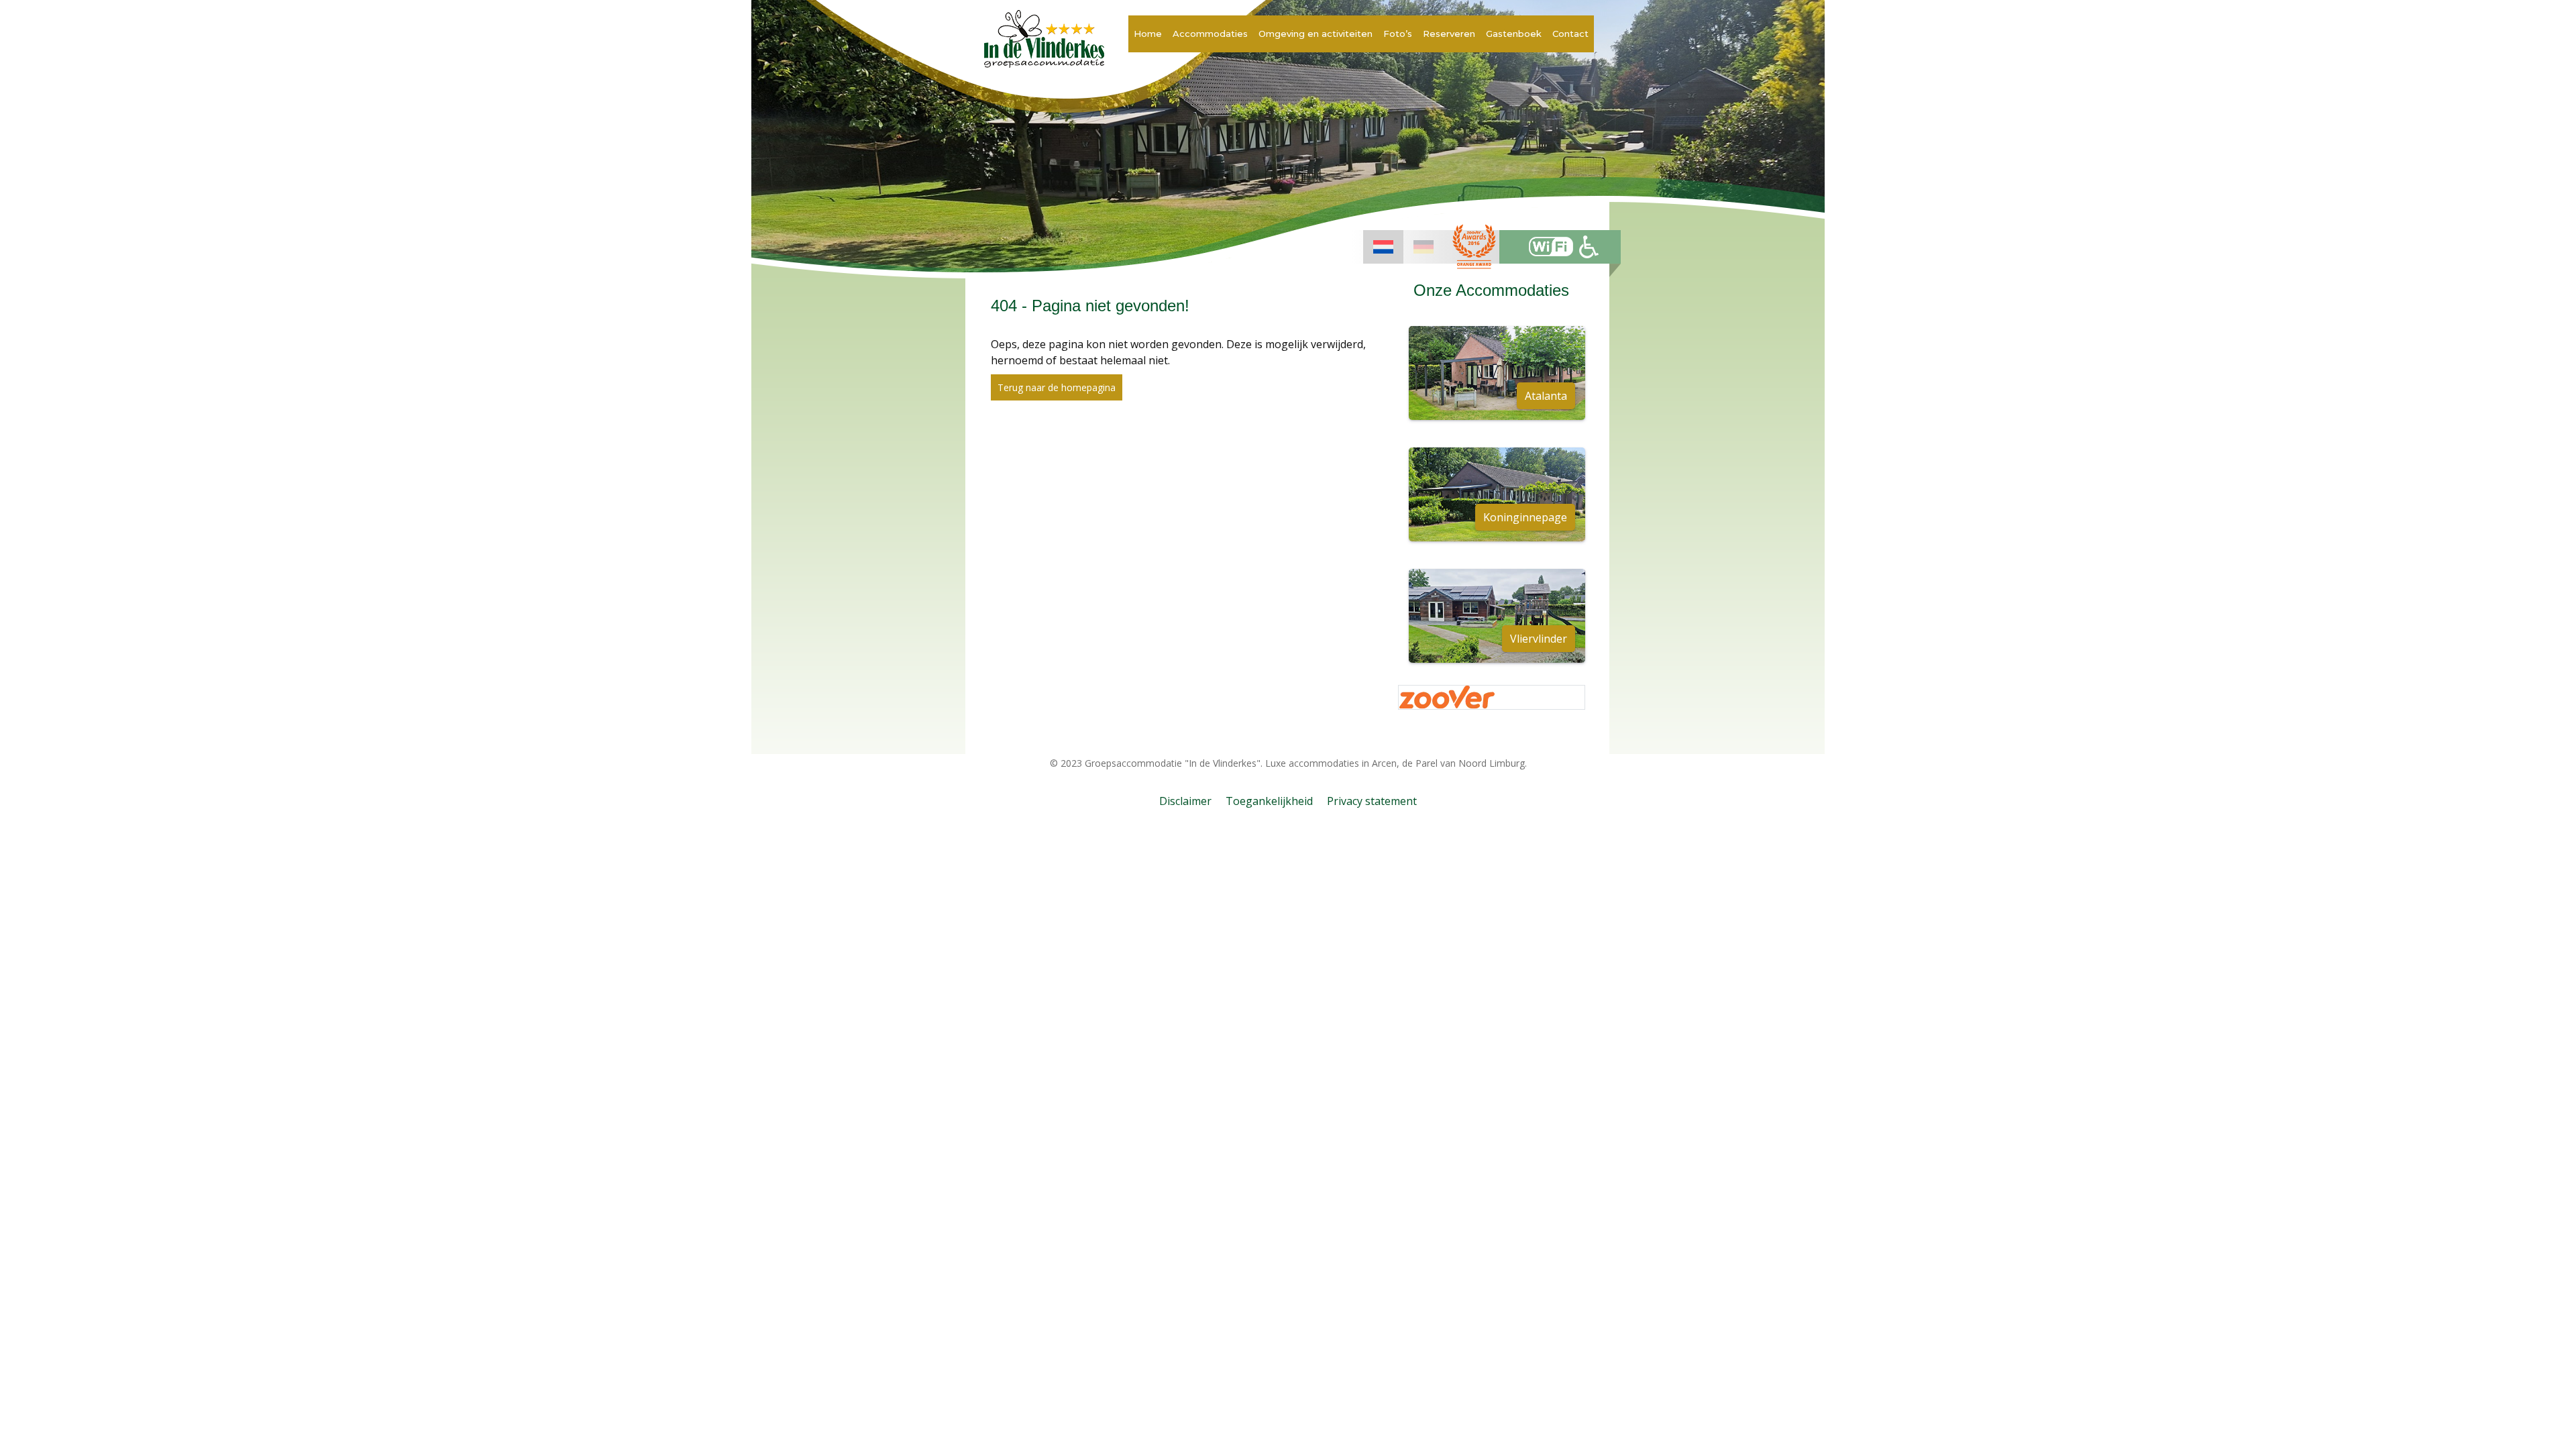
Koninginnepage (1525, 517)
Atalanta (1546, 396)
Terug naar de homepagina (1057, 387)
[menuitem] (1383, 247)
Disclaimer (1185, 801)
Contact (1570, 34)
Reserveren (1449, 34)
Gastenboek (1514, 34)
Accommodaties (1210, 34)
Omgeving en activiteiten (1316, 34)
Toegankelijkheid (1269, 801)
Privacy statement (1372, 801)
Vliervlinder (1539, 639)
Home (1148, 34)
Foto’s (1398, 34)
